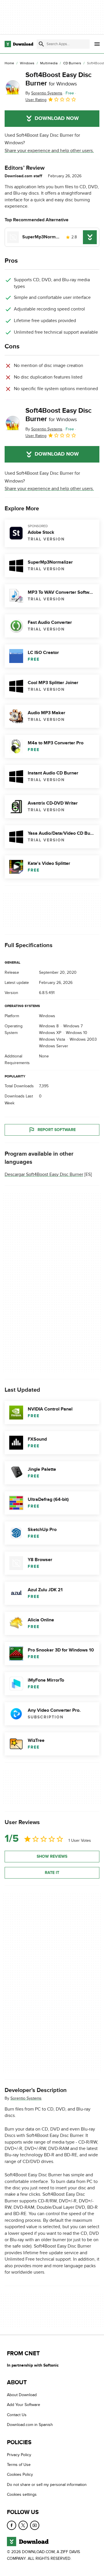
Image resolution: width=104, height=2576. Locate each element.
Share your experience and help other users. (49, 151)
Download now (57, 118)
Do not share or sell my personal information (47, 2485)
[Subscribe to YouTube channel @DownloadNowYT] (35, 2525)
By (44, 93)
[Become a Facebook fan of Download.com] (12, 2525)
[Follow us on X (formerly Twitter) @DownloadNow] (23, 2525)
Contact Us (17, 2415)
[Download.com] (19, 44)
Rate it (52, 1873)
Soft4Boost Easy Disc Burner (58, 79)
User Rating (36, 100)
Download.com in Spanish (30, 2425)
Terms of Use (19, 2465)
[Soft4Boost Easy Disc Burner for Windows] (13, 87)
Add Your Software (24, 2405)
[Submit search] (41, 44)
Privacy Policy (19, 2455)
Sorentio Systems (26, 2098)
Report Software (57, 1130)
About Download (22, 2395)
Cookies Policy (20, 2475)
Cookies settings (22, 2494)
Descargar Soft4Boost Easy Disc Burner (44, 1174)
